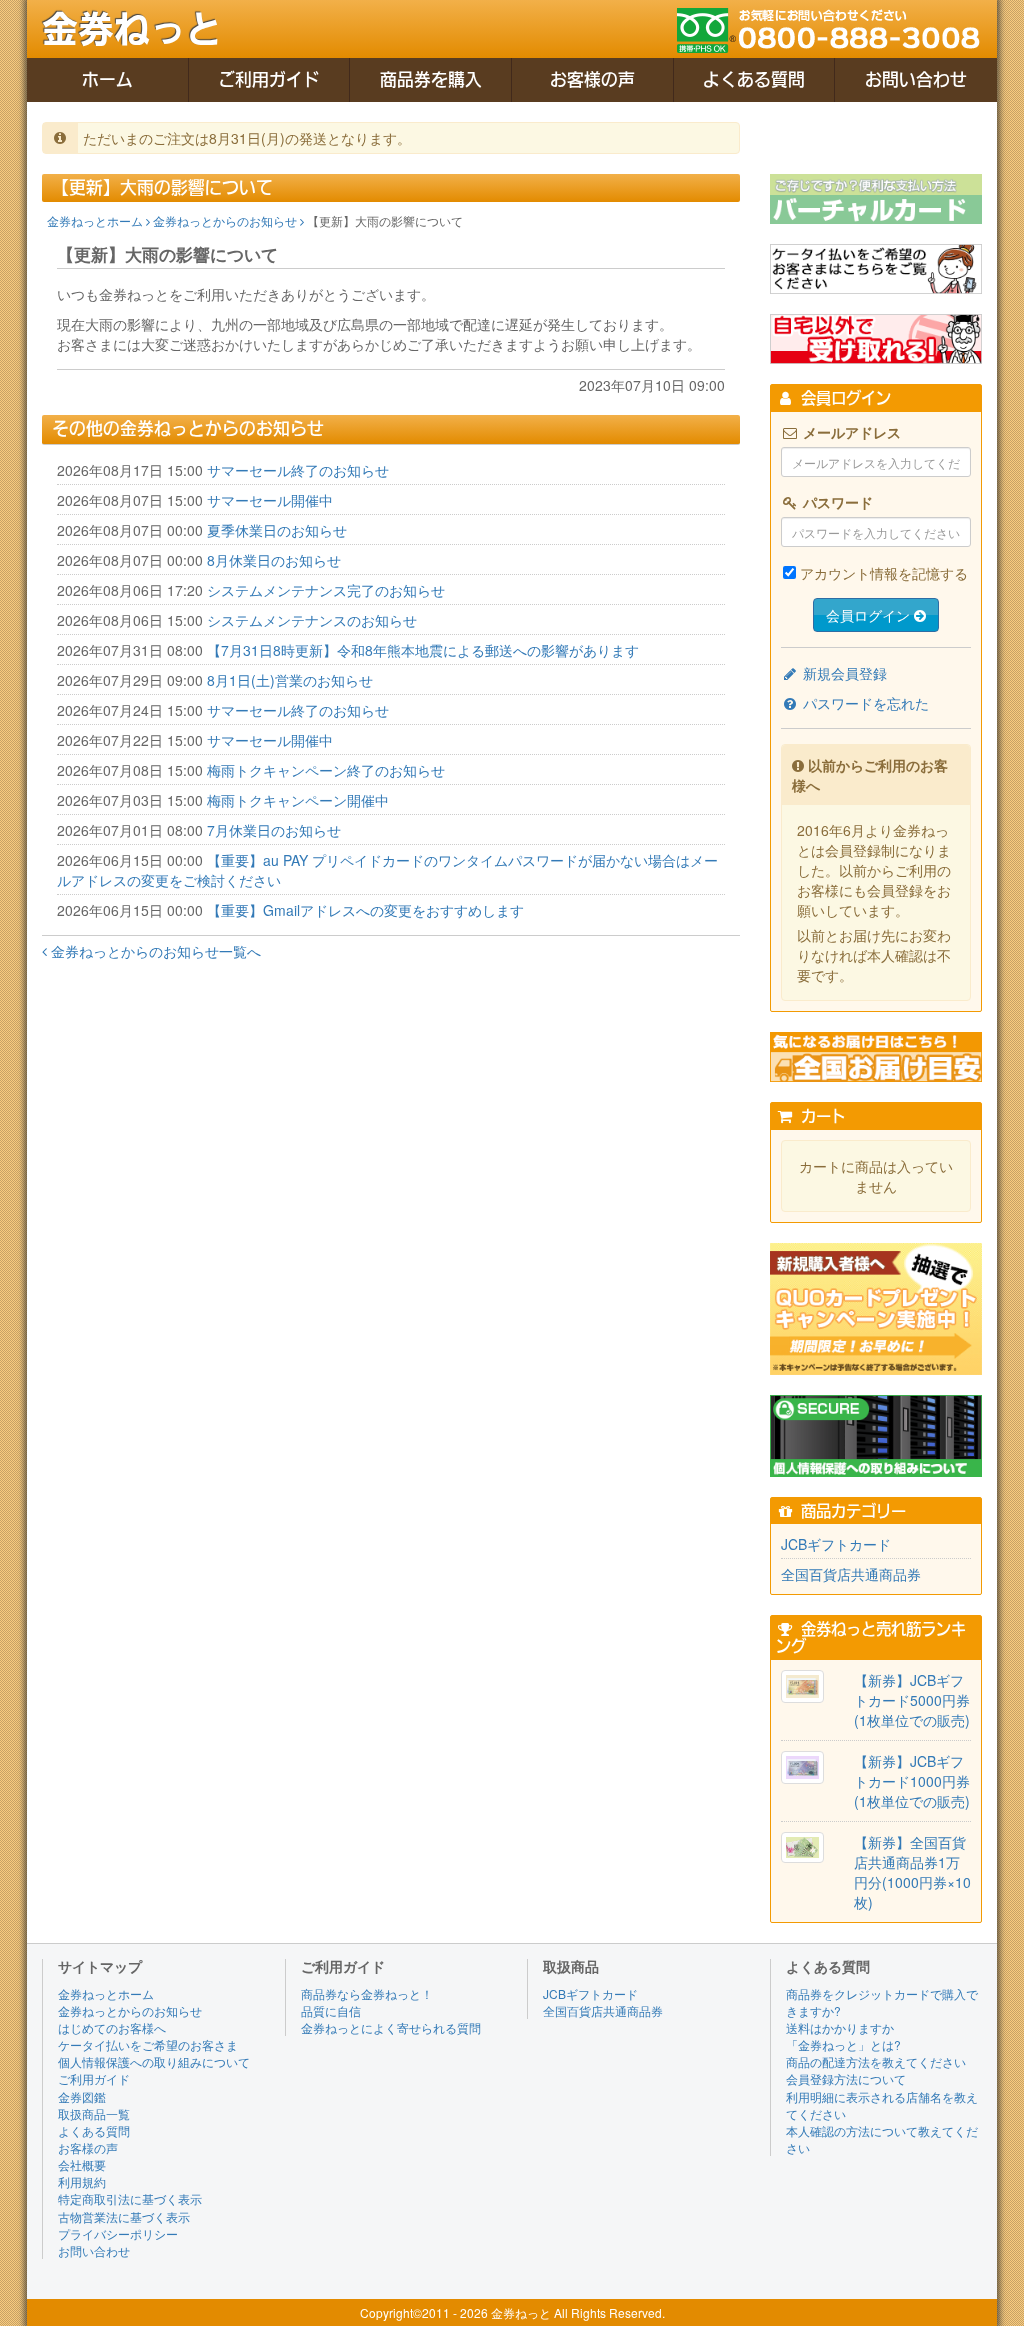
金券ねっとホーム (96, 220)
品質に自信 (331, 2010)
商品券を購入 (431, 79)
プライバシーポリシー (118, 2233)
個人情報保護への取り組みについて (154, 2061)
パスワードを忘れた (864, 703)
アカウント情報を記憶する (884, 573)
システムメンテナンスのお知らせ (312, 620)
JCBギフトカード (836, 1544)
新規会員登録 (843, 673)
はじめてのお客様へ (112, 2027)
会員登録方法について (846, 2078)
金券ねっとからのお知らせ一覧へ (154, 951)
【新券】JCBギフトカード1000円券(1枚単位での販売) (912, 1781)
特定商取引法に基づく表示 (130, 2198)
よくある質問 (754, 79)
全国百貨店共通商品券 (851, 1574)
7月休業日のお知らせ (274, 830)
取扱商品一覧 (94, 2113)
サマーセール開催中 (270, 500)
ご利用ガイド (269, 79)
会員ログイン (870, 615)
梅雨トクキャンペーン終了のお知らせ (326, 770)
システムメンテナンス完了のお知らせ (326, 590)
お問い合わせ (916, 79)
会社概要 (82, 2164)
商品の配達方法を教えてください (876, 2061)
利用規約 (82, 2181)
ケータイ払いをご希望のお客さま (148, 2044)
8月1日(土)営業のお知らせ (290, 680)
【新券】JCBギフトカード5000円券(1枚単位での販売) (912, 1700)
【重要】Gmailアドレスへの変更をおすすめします (365, 910)
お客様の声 (592, 79)
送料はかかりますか (840, 2027)
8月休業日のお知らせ (274, 560)
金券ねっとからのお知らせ (226, 220)
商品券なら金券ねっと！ (367, 1993)
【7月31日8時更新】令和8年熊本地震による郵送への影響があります (423, 650)
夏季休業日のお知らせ (277, 530)
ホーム (107, 79)
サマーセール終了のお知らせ (298, 470)
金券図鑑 (82, 2096)
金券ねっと (132, 29)
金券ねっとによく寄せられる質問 (391, 2027)
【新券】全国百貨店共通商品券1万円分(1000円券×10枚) (912, 1872)
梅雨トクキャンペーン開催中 (298, 800)
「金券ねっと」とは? (843, 2044)
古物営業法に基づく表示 (124, 2216)
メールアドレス (850, 432)
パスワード (836, 502)
